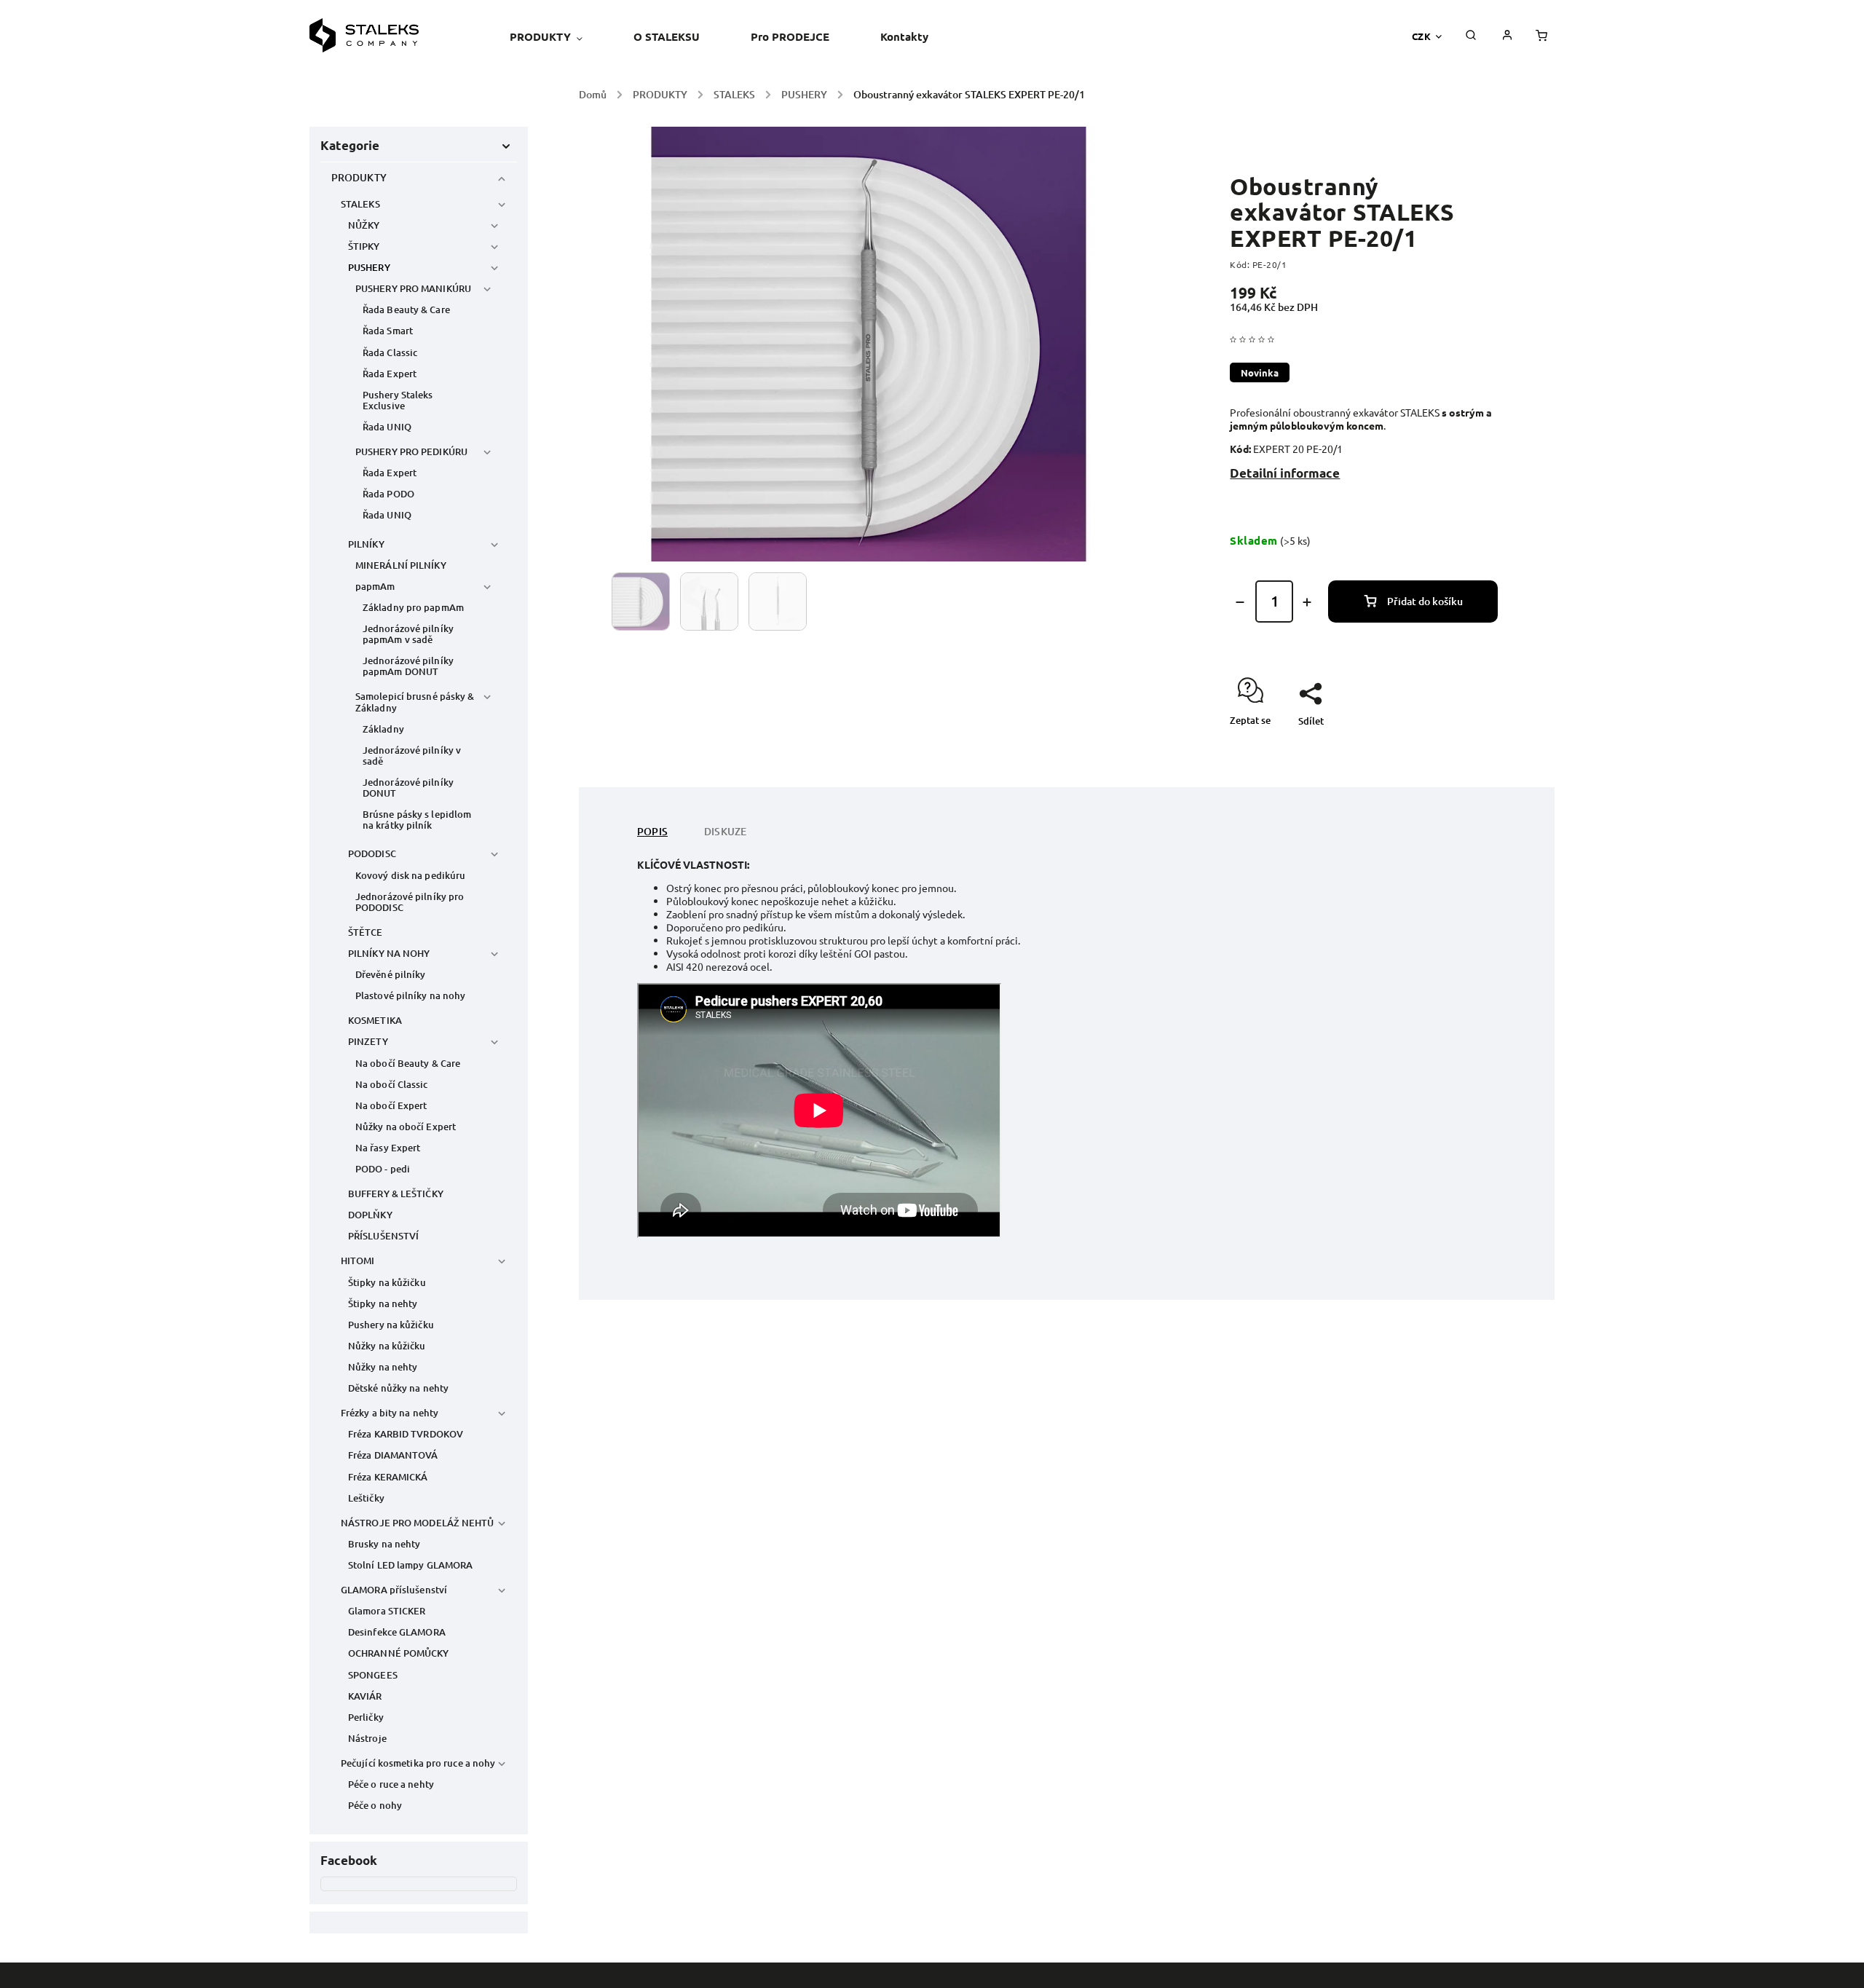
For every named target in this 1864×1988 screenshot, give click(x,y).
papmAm (375, 586)
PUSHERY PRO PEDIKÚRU (411, 451)
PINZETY (368, 1041)
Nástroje (367, 1738)
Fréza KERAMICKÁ (388, 1477)
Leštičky (366, 1498)
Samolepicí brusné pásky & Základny (415, 702)
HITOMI (358, 1261)
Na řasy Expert (388, 1148)
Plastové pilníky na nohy (410, 995)
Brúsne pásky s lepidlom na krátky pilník (417, 820)
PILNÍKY (366, 544)
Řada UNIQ (387, 427)
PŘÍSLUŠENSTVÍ (383, 1236)
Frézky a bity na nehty (390, 1413)
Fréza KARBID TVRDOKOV (406, 1434)
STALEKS (360, 204)
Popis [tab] (652, 831)
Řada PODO (388, 494)
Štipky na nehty (383, 1303)
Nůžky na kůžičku (387, 1346)
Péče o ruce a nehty (391, 1784)
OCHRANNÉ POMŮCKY (399, 1653)
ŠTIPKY (364, 246)
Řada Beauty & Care (406, 309)
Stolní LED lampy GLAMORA (410, 1565)
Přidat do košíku (1425, 601)
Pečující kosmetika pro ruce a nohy (418, 1763)
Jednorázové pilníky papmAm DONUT (408, 666)
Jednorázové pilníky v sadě (412, 756)
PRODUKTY (359, 177)
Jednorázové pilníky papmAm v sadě (408, 634)
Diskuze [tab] (725, 831)
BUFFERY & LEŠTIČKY (396, 1194)
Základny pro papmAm (413, 607)
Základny (383, 729)
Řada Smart (388, 331)
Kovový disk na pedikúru (410, 875)
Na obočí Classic (392, 1084)
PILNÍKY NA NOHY (389, 953)
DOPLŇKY (370, 1215)
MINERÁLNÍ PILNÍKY (401, 565)
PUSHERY (369, 267)
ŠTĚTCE (366, 932)
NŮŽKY (364, 225)
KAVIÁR (365, 1696)
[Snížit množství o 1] (1240, 602)
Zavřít (1451, 746)
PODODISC (372, 853)
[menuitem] (559, 36)
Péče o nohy (375, 1805)
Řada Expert (390, 374)
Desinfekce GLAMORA (397, 1632)
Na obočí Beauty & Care (408, 1063)
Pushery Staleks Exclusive (398, 400)
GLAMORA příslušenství (394, 1590)
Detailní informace (1285, 473)
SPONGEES (373, 1675)
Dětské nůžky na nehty (398, 1388)
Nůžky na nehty (383, 1367)
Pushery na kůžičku (391, 1325)
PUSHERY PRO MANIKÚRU (413, 288)
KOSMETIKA (375, 1020)
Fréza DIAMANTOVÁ (393, 1455)
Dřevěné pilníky (391, 974)
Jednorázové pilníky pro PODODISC (410, 902)
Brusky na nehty (384, 1544)
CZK (1422, 36)
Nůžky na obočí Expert (406, 1127)
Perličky (366, 1717)
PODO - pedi (383, 1169)
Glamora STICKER (387, 1611)
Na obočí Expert (391, 1105)
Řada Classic (390, 352)
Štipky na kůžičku (387, 1282)
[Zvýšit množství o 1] (1307, 602)
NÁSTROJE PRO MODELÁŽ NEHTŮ (418, 1523)
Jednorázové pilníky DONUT (408, 788)
